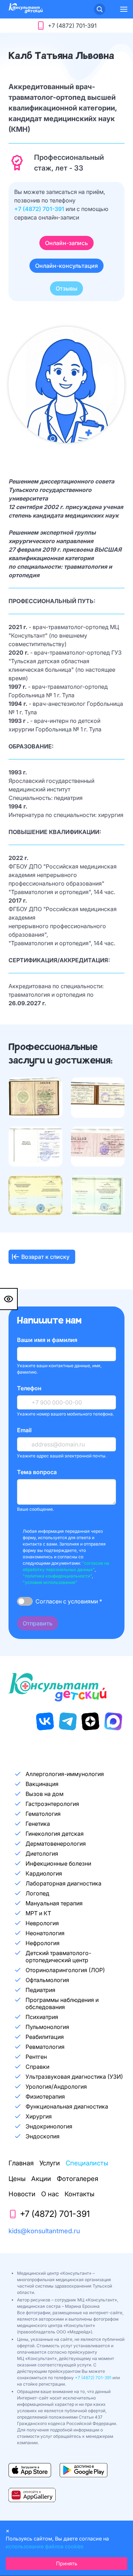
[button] (124, 9)
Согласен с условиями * (69, 1601)
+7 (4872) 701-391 (40, 209)
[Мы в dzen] (90, 1721)
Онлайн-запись (66, 243)
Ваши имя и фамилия (47, 1340)
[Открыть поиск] (100, 9)
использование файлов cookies (45, 2546)
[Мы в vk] (45, 1721)
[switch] (25, 1601)
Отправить (38, 1623)
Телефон (29, 1388)
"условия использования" (50, 1582)
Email (24, 1430)
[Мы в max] (113, 1721)
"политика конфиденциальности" (57, 1576)
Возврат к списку (45, 1257)
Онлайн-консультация (66, 266)
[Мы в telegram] (68, 1721)
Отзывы (66, 288)
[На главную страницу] (26, 11)
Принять (67, 2563)
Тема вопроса (37, 1472)
